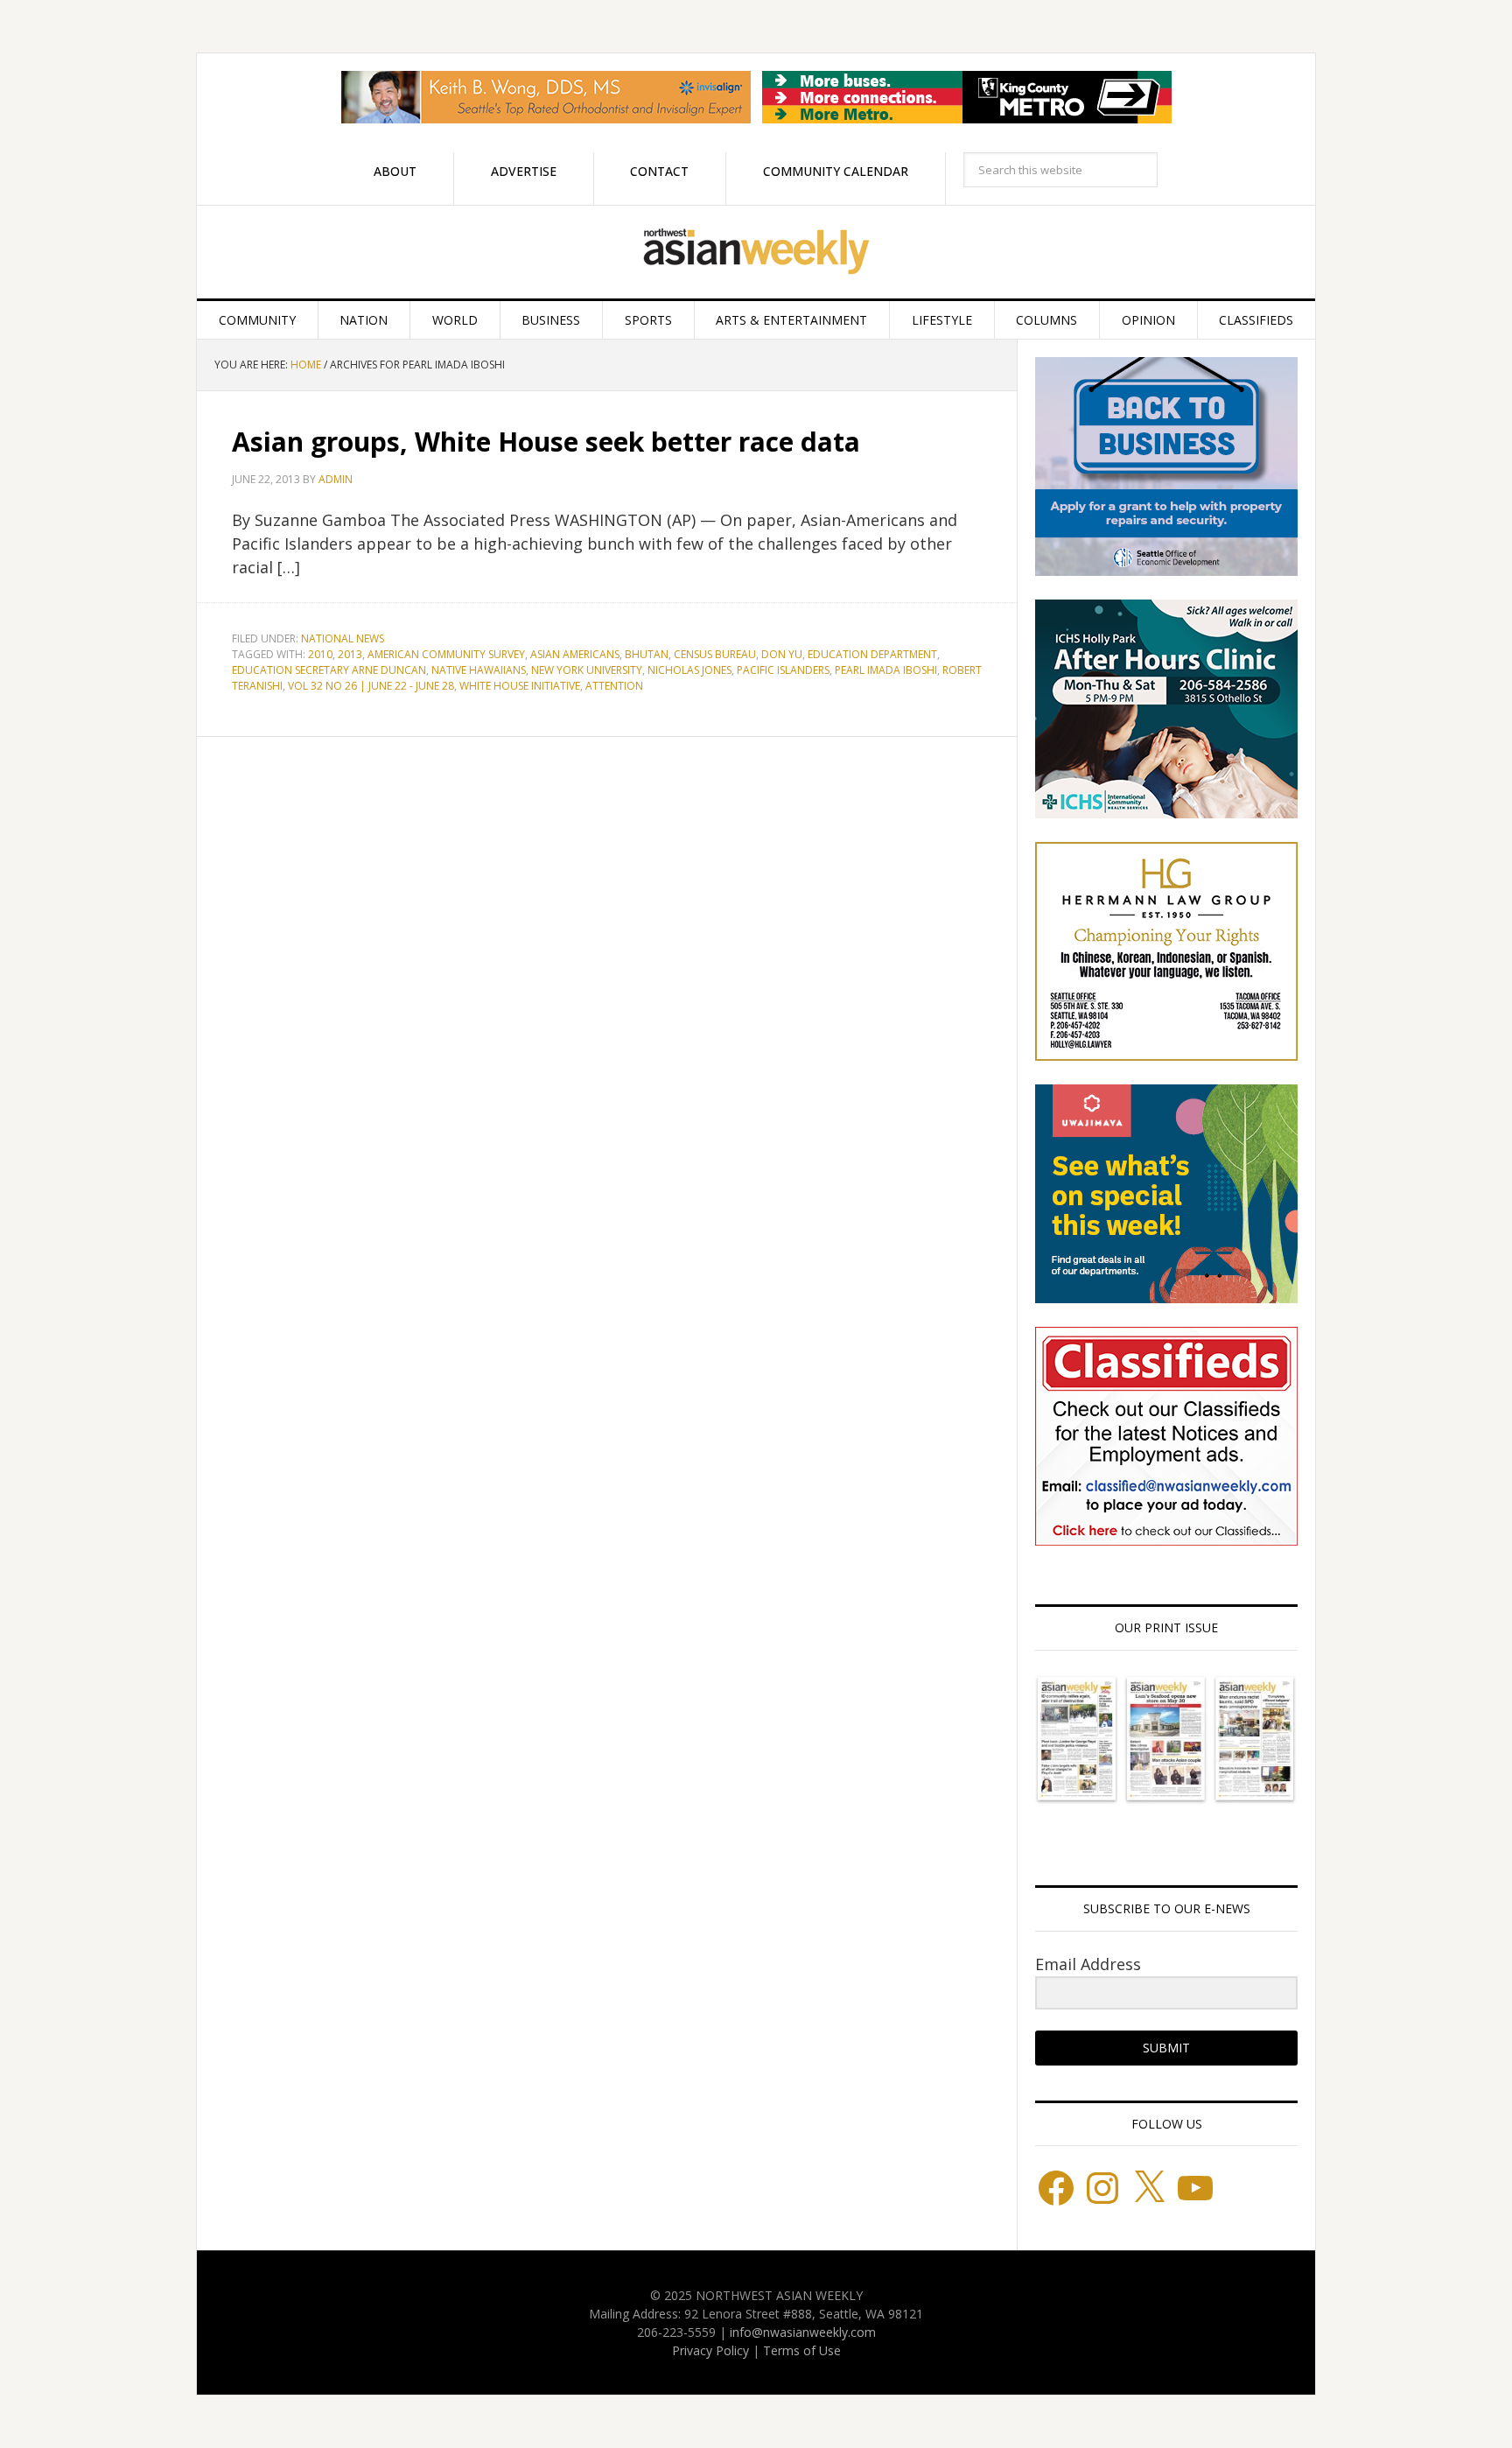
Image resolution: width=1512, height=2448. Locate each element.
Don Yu (782, 654)
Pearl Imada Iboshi (886, 670)
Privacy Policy (710, 2350)
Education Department (872, 654)
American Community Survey (446, 654)
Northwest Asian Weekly (756, 252)
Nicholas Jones (689, 670)
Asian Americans (575, 654)
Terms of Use (802, 2350)
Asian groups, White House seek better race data (546, 442)
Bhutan (647, 654)
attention (614, 686)
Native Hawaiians (479, 670)
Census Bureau (715, 654)
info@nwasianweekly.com (803, 2332)
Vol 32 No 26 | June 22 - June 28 (371, 686)
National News (343, 638)
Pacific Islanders (783, 670)
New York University (587, 670)
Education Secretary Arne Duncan (329, 670)
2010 (320, 654)
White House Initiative (520, 686)
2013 (350, 654)
